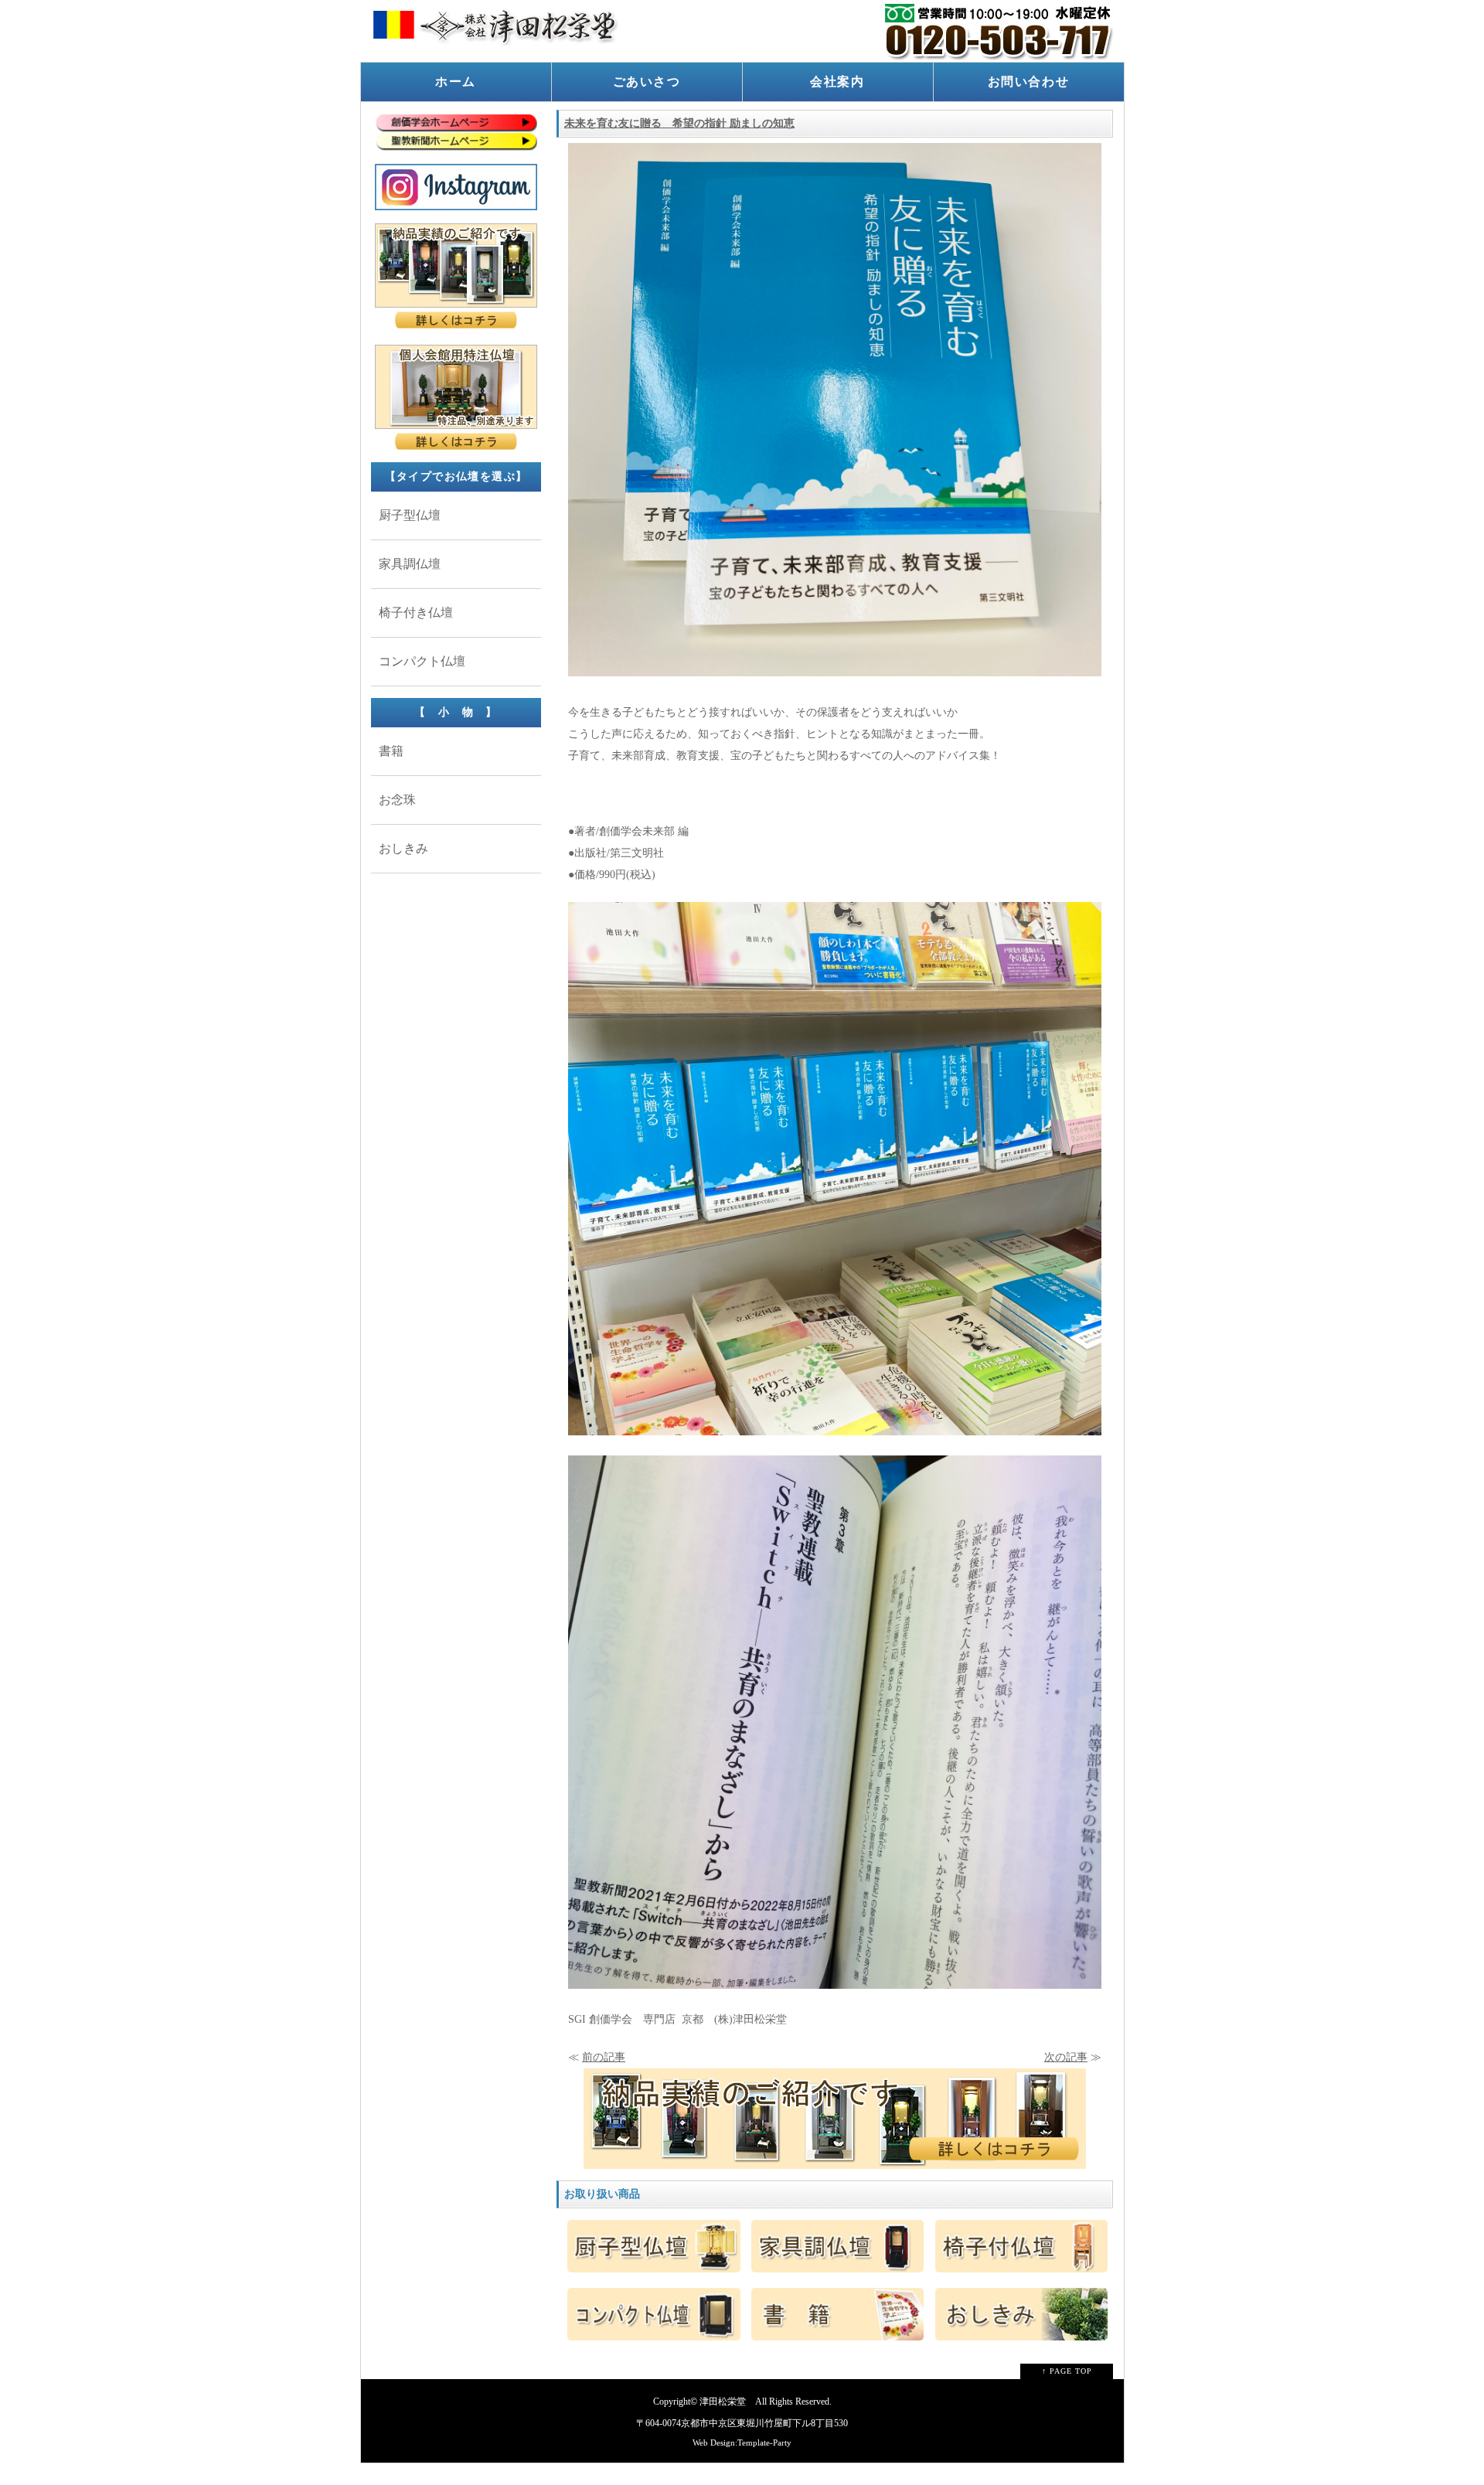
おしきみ (403, 848)
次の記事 (1066, 2057)
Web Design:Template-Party (742, 2442)
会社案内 (837, 82)
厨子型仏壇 (410, 515)
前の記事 (604, 2057)
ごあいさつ (647, 82)
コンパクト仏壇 (422, 661)
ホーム (456, 82)
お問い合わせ (1029, 82)
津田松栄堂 (723, 2402)
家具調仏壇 (410, 564)
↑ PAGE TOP (1067, 2371)
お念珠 (397, 800)
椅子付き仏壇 (416, 613)
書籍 (391, 751)
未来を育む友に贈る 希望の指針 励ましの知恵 (679, 123)
